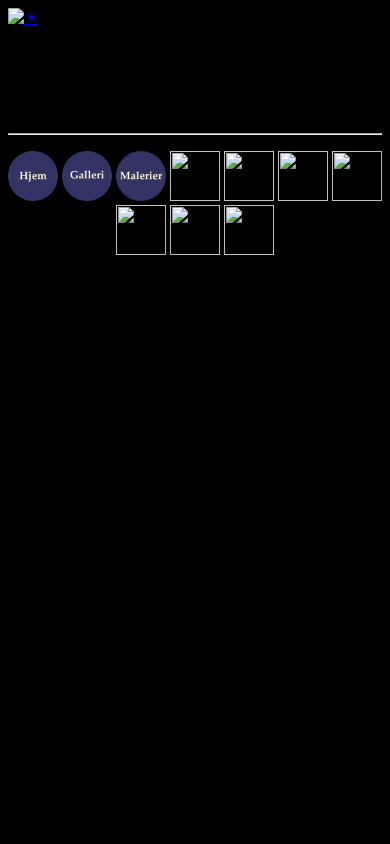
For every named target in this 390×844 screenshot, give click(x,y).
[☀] (23, 17)
